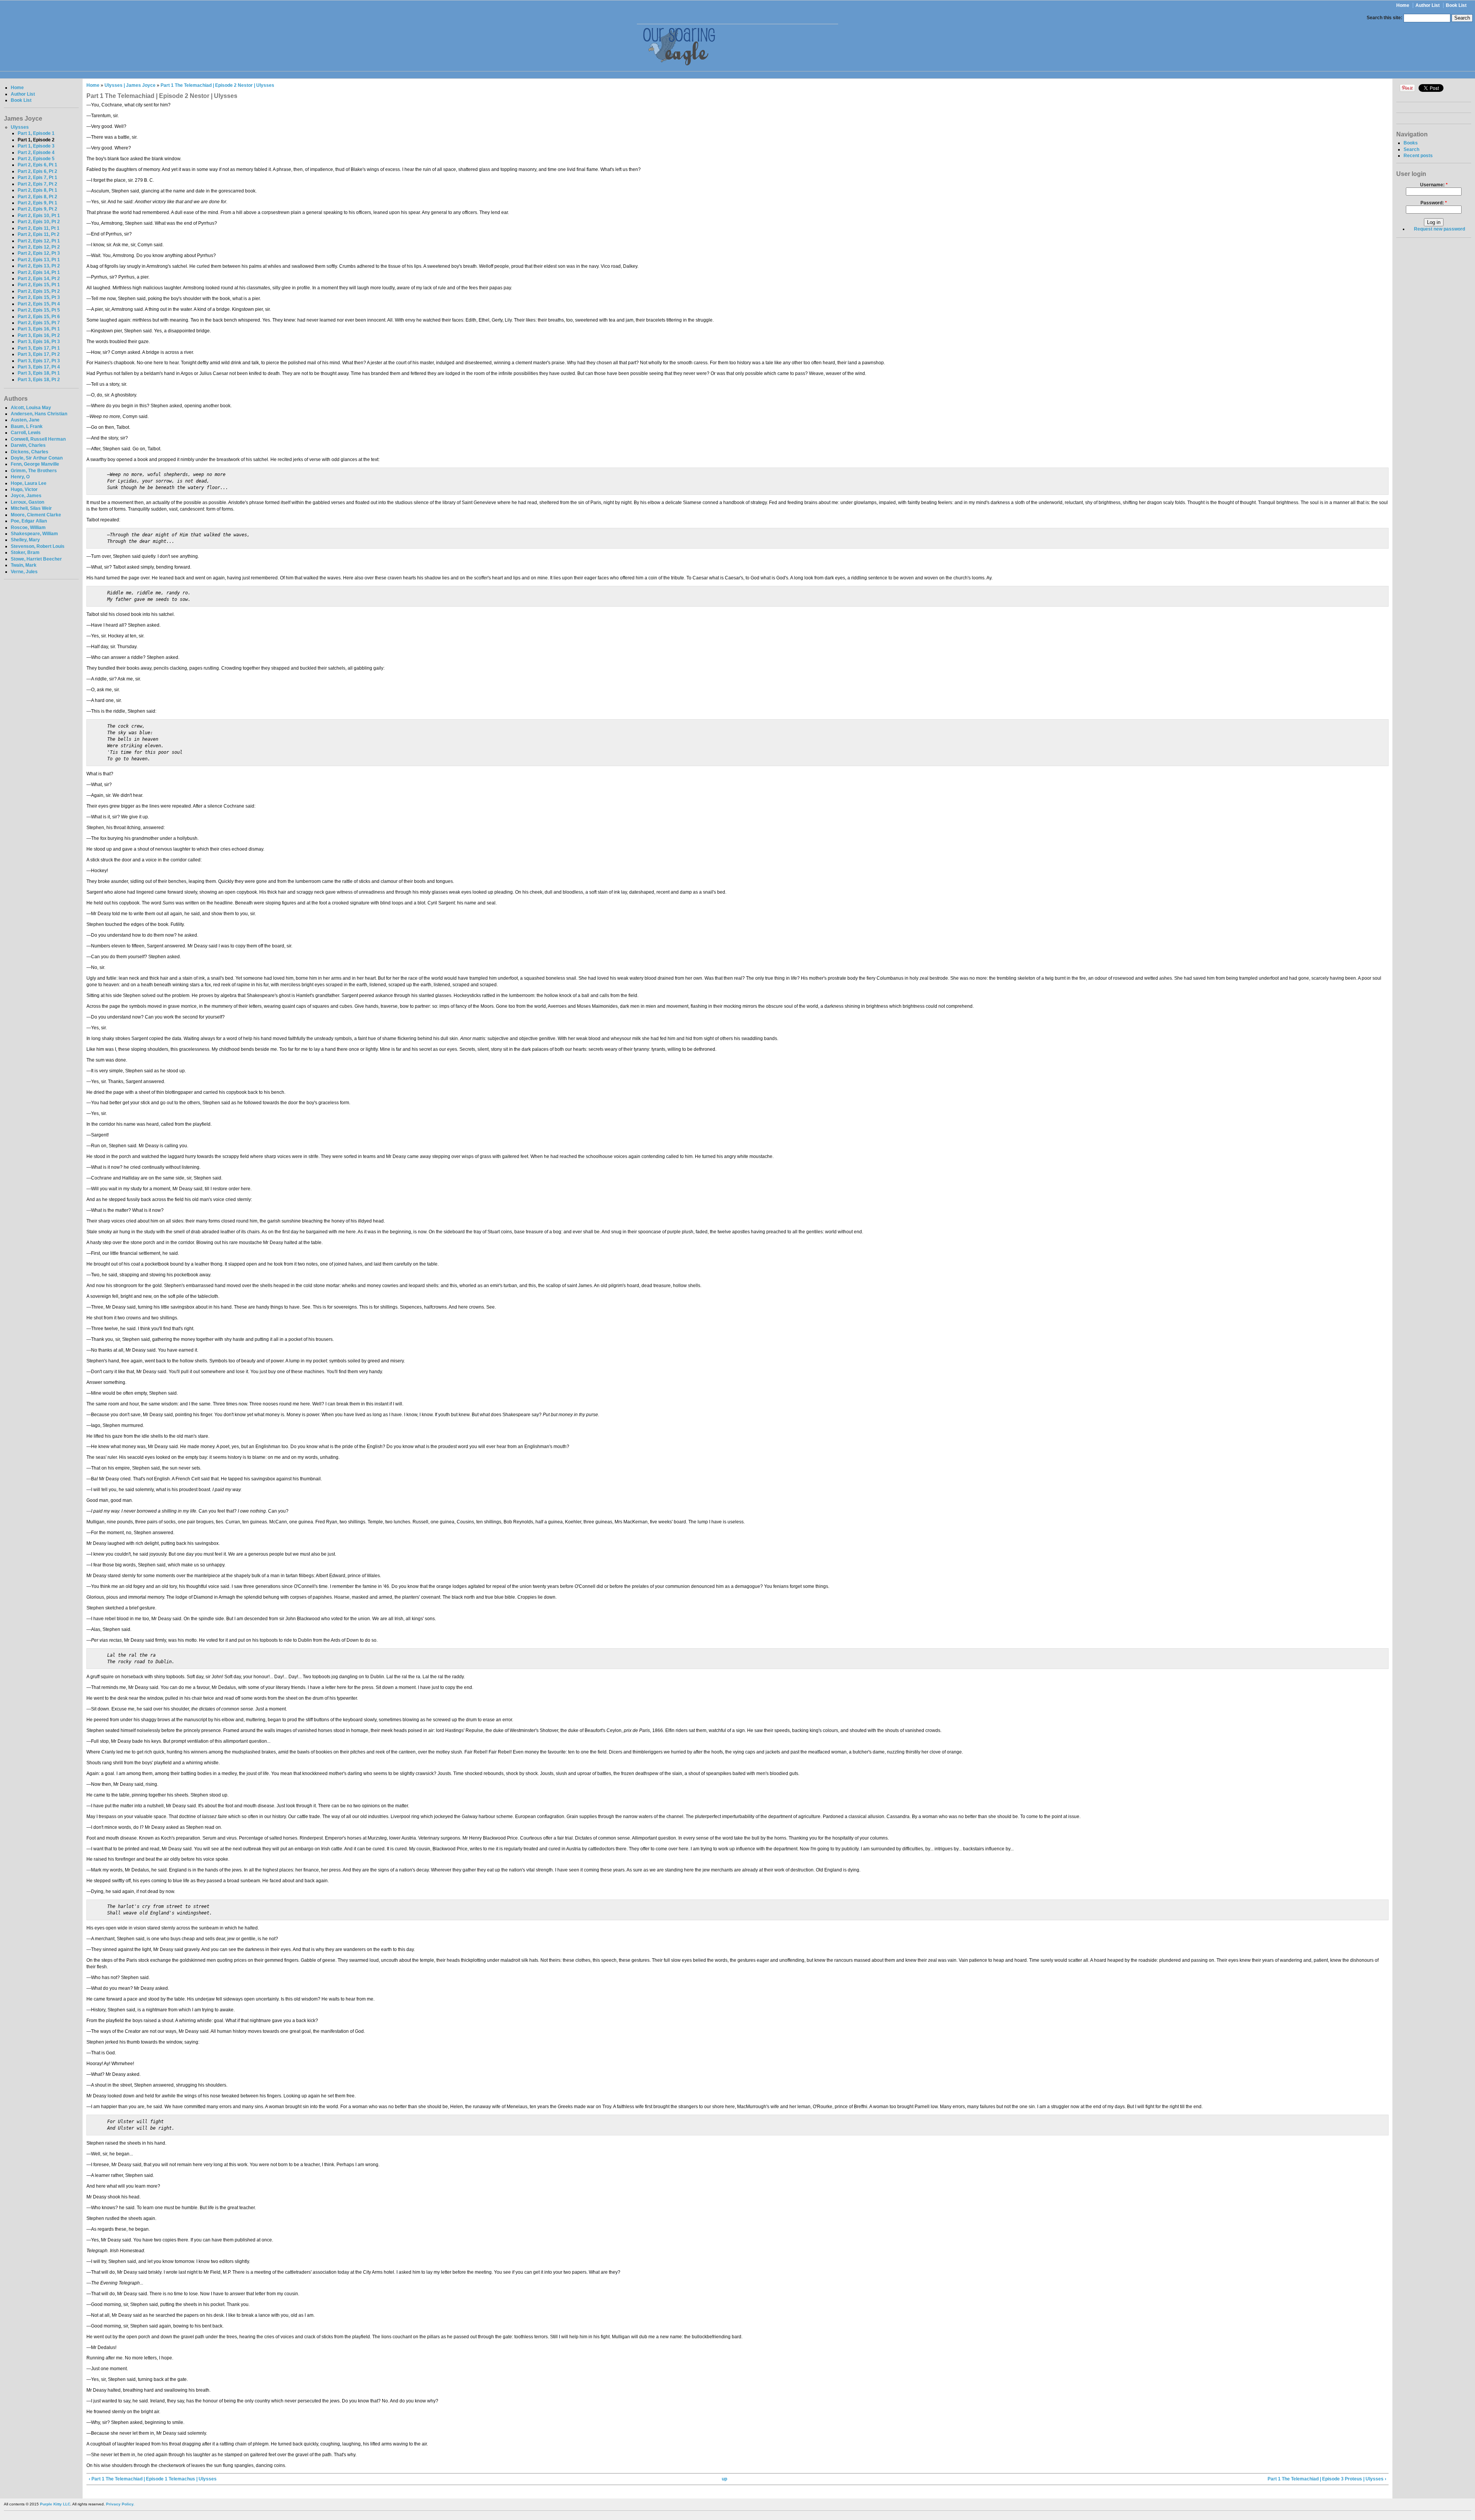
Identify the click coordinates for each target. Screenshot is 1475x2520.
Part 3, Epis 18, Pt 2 (39, 380)
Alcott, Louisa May (31, 408)
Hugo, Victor (24, 489)
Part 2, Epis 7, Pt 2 (37, 184)
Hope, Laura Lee (29, 483)
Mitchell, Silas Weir (31, 508)
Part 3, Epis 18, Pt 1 (39, 373)
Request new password (1439, 229)
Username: (1434, 185)
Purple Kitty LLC (55, 2504)
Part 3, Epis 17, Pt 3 (39, 361)
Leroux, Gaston (27, 502)
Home (1403, 5)
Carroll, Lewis (26, 433)
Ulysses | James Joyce (130, 85)
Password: (1434, 203)
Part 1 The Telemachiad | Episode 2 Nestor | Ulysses (217, 85)
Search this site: (1385, 18)
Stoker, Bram (25, 552)
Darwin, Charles (28, 445)
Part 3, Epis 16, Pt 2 (39, 335)
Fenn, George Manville (35, 464)
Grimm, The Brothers (34, 471)
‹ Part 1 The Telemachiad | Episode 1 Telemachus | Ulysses (153, 2479)
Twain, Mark (24, 565)
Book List (1456, 5)
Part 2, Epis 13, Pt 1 (39, 260)
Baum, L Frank (27, 426)
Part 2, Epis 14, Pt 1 (39, 272)
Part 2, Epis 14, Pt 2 (39, 279)
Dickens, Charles (30, 452)
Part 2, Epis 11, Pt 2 (39, 234)
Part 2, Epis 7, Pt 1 (37, 178)
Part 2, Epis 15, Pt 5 (39, 310)
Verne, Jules (24, 572)
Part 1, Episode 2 (36, 140)
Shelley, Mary (25, 540)
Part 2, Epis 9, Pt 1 (37, 203)
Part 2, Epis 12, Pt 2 (39, 247)
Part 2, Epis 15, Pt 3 (39, 297)
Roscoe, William (28, 528)
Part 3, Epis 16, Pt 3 (39, 342)
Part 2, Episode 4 (36, 153)
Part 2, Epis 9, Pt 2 (37, 209)
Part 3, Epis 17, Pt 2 (39, 354)
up (724, 2479)
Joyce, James (26, 496)
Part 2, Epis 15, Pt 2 (39, 291)
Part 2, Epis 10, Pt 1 (39, 216)
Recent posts (1418, 156)
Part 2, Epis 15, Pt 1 (39, 285)
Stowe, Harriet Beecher (36, 559)
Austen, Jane (25, 420)
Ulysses (20, 127)
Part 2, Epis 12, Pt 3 (39, 253)
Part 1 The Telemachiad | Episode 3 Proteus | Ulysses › (1327, 2479)
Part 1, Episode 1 (36, 133)
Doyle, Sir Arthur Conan (37, 458)
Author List (1428, 5)
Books (1411, 143)
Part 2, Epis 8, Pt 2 (37, 197)
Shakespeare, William (34, 534)
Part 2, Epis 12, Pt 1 (39, 241)
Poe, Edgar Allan (29, 521)
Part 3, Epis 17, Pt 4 (39, 367)
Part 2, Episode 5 (36, 159)
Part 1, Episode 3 (36, 146)
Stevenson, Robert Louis (38, 546)
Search (1411, 149)
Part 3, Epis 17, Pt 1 (39, 348)
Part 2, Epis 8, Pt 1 (37, 190)
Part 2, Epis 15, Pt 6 (39, 317)
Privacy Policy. (120, 2504)
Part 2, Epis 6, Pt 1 (37, 165)
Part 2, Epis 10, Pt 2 (39, 222)
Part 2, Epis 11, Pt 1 (39, 228)
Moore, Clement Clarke (36, 515)
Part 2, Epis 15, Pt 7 (39, 323)
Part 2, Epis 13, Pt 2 (39, 266)
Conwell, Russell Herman (38, 439)
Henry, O (20, 477)
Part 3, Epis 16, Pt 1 (39, 329)
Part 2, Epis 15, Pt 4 (39, 304)
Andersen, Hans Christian (39, 414)
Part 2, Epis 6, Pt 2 (37, 171)
